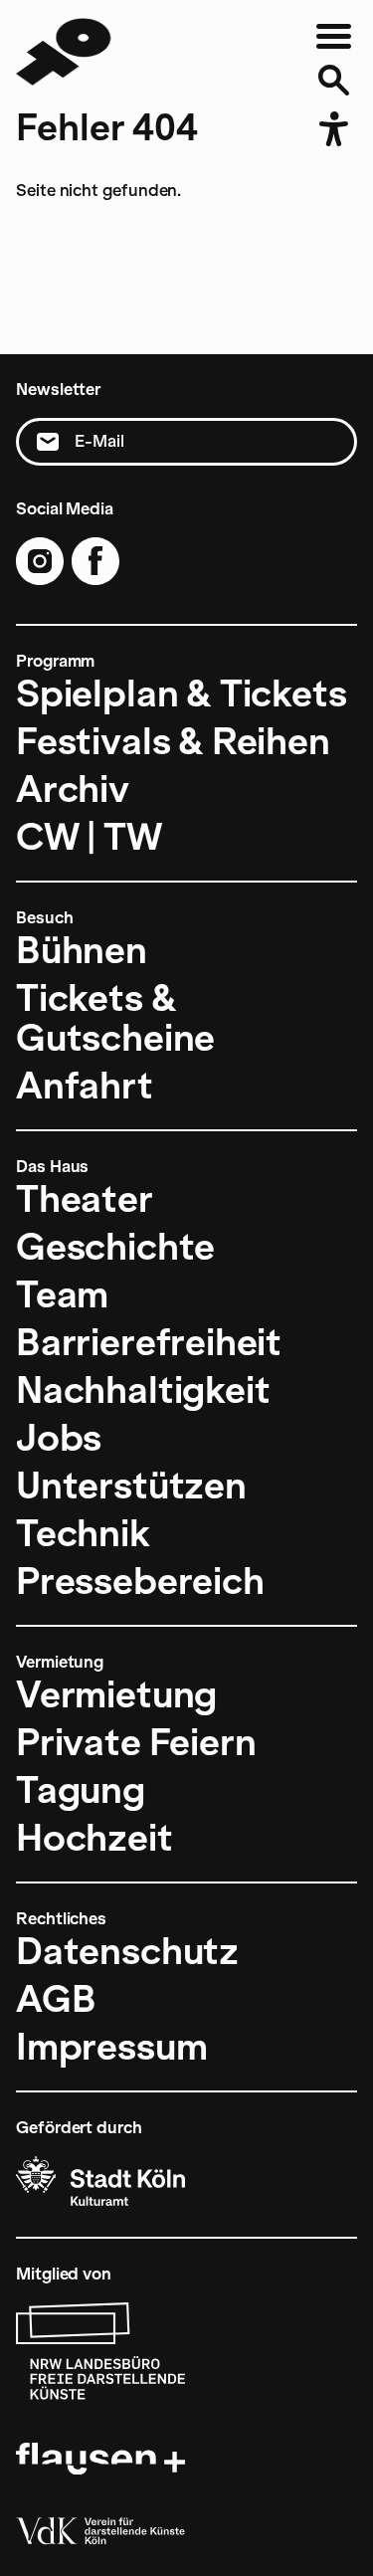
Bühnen (82, 950)
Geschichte (115, 1247)
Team (62, 1294)
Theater (85, 1199)
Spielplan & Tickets (182, 694)
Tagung (81, 1790)
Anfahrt (85, 1086)
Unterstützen (131, 1486)
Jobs (59, 1438)
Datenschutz (127, 1951)
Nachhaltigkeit (143, 1390)
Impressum (111, 2047)
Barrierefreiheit (149, 1342)
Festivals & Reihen (173, 741)
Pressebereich (140, 1581)
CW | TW (89, 837)
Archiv (73, 789)
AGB (56, 1999)
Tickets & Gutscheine (115, 1018)
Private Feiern (136, 1742)
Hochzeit (94, 1838)
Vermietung (116, 1694)
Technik (83, 1533)
